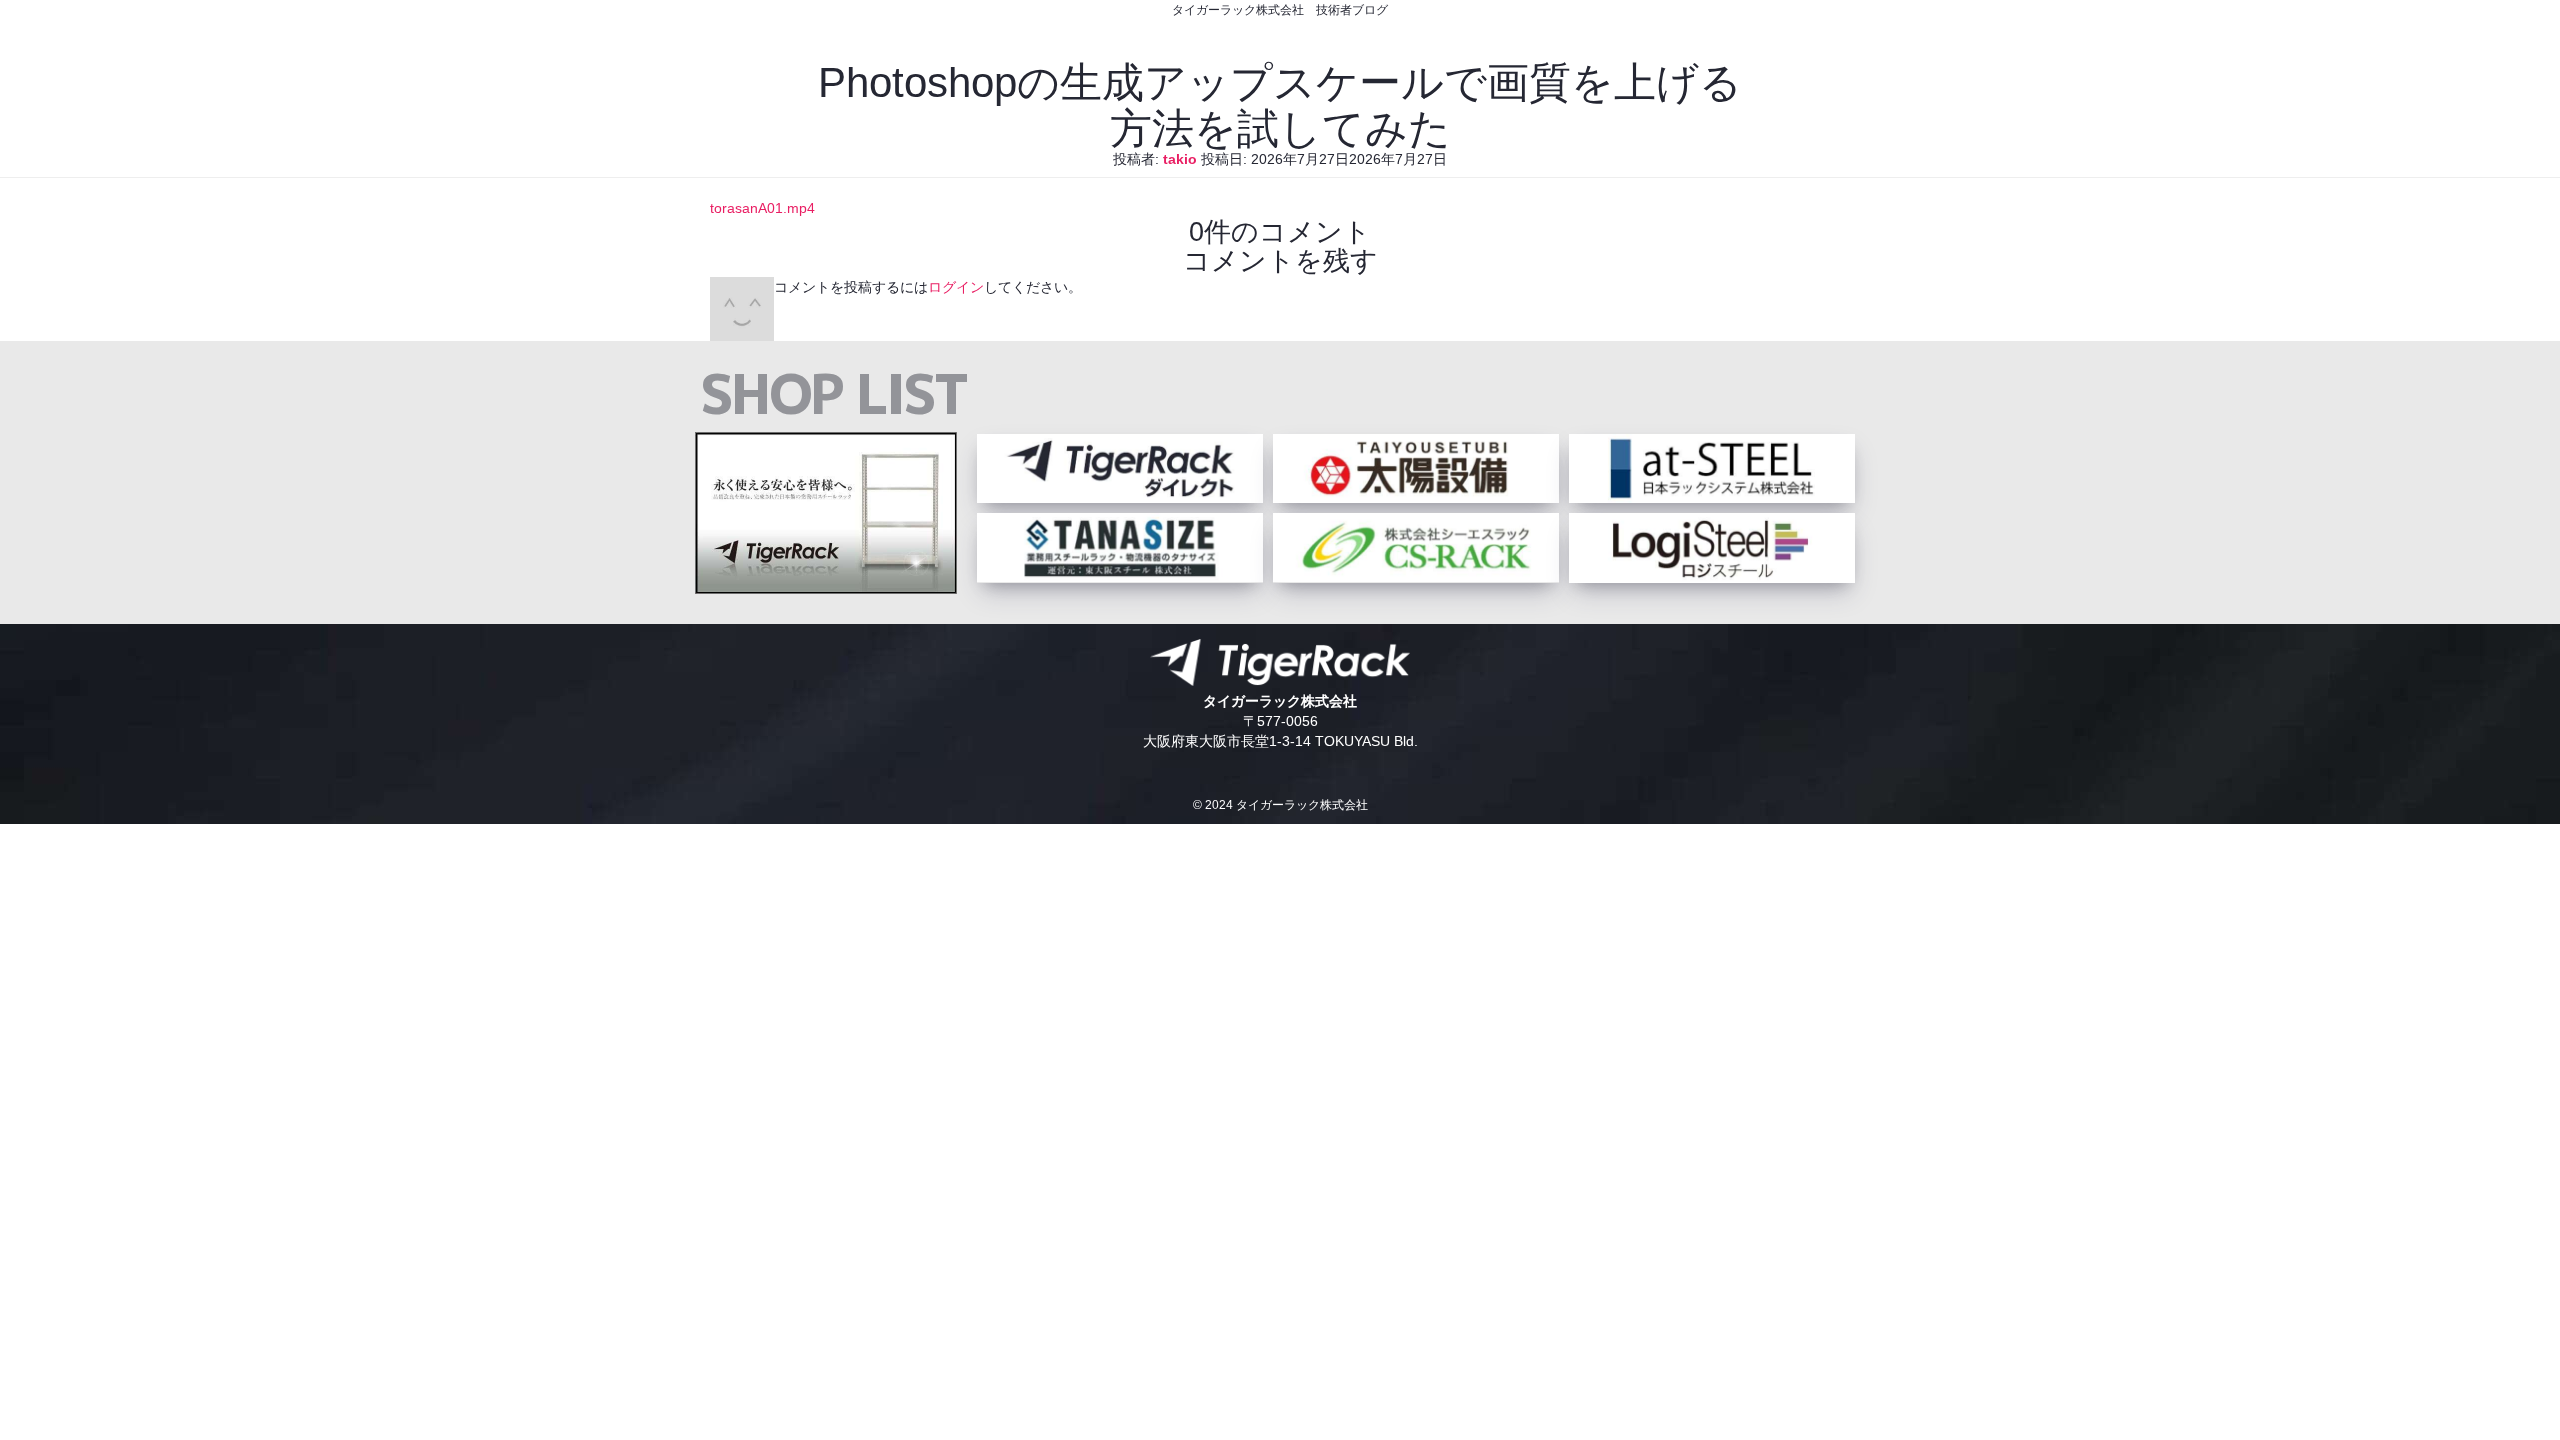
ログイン (956, 287)
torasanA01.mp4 (762, 208)
